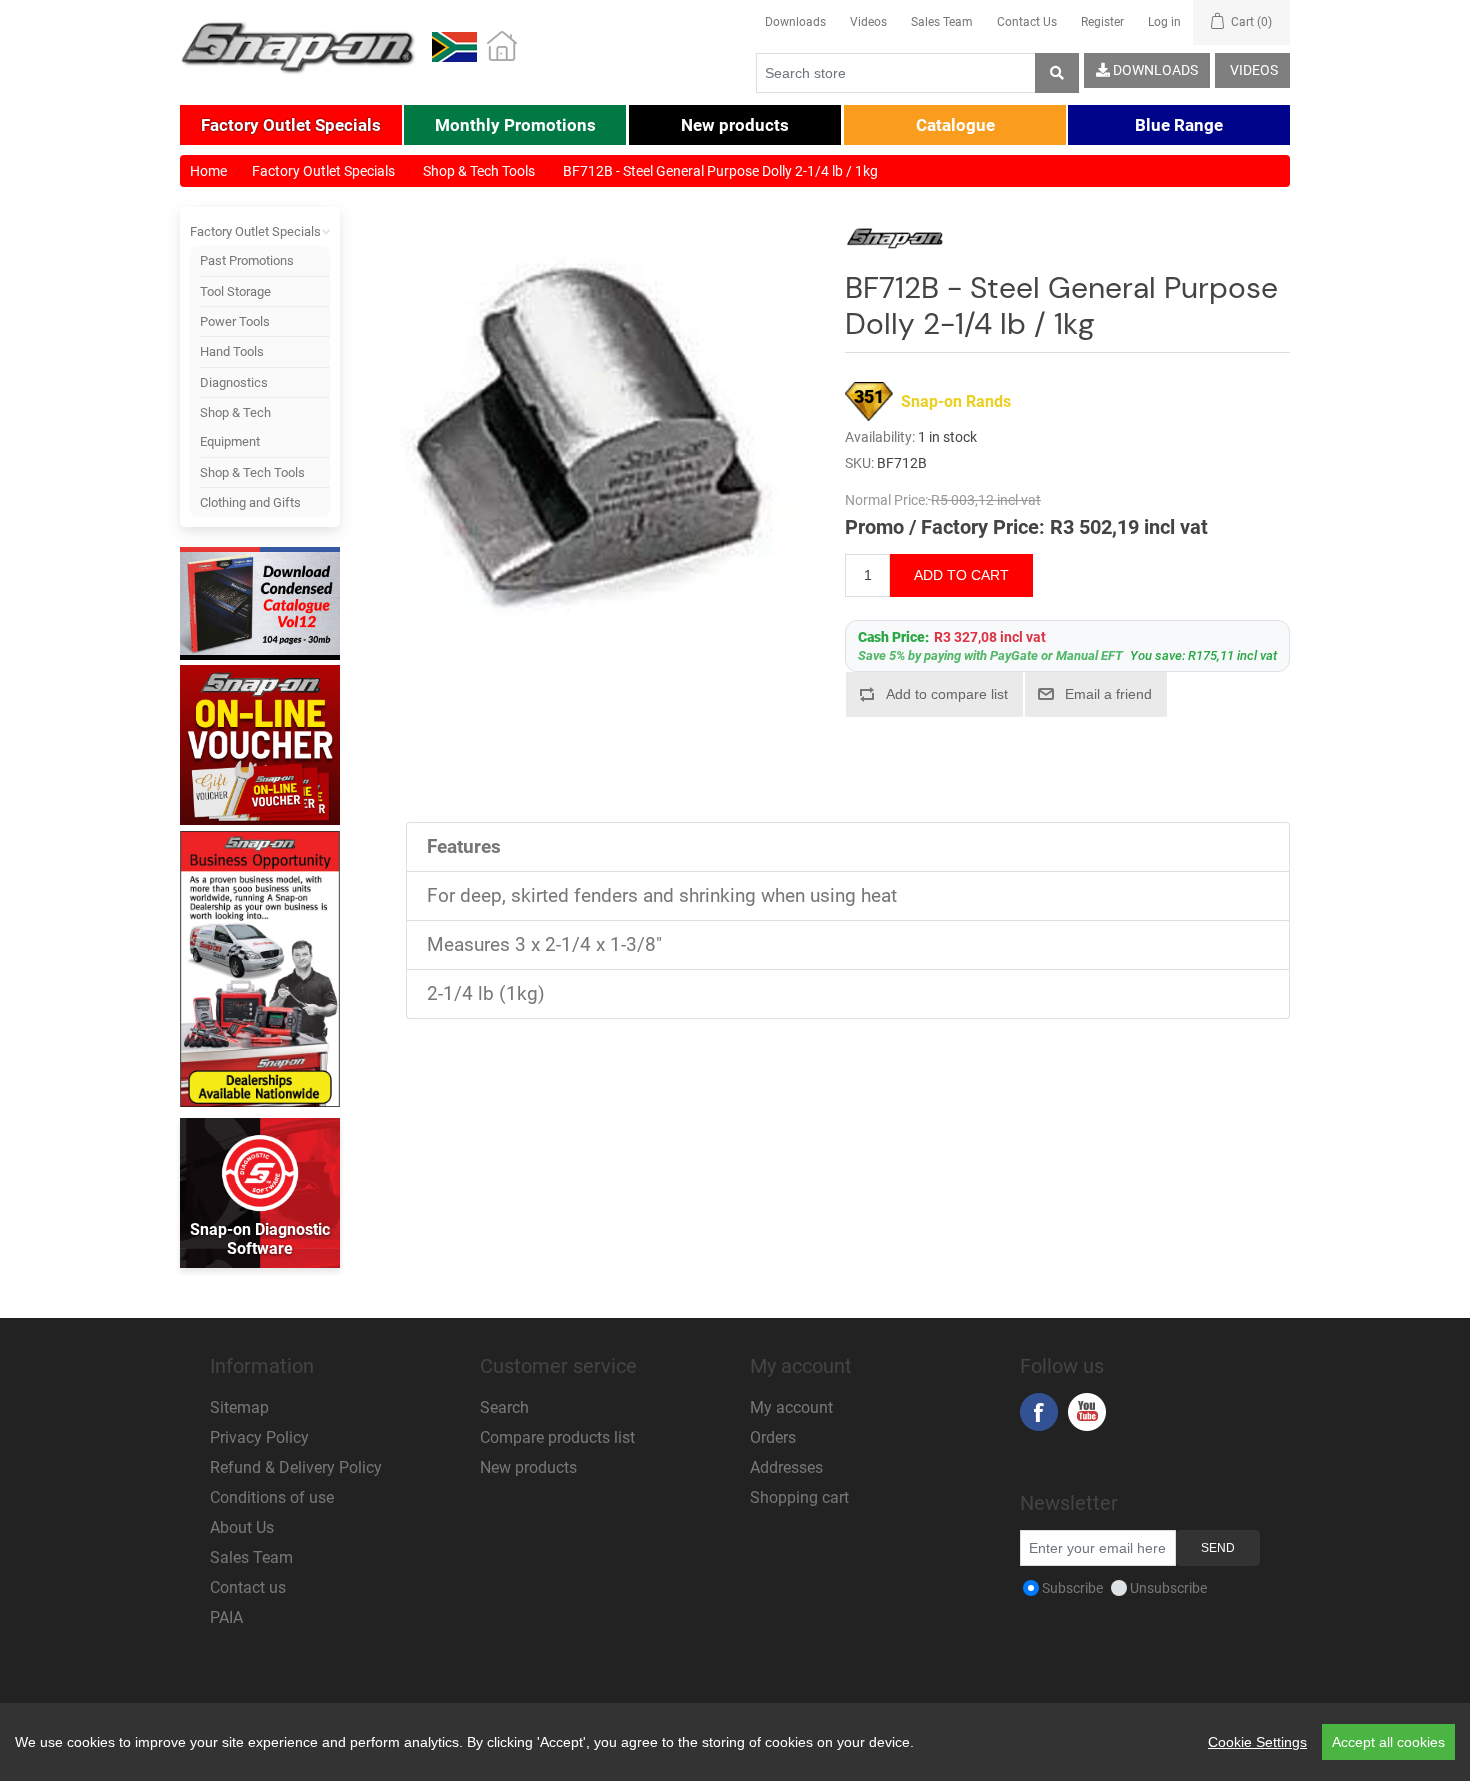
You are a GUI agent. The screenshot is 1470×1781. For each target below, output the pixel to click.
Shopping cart (799, 1497)
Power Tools (235, 321)
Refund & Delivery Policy (296, 1467)
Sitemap (239, 1407)
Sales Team (942, 22)
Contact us (248, 1587)
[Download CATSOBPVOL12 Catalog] (260, 605)
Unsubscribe (1168, 1588)
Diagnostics (234, 382)
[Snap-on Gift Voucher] (260, 745)
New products (528, 1467)
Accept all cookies (1388, 1742)
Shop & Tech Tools (252, 472)
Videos (868, 22)
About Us (242, 1527)
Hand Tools (232, 351)
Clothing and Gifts (250, 502)
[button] (291, 125)
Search (504, 1407)
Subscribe (1072, 1588)
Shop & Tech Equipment (235, 427)
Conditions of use (272, 1497)
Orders (773, 1437)
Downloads (795, 22)
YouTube (1087, 1412)
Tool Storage (235, 291)
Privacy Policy (259, 1437)
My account (791, 1407)
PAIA (226, 1617)
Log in (1164, 22)
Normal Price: (886, 500)
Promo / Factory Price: (945, 527)
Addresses (786, 1467)
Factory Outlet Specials (255, 231)
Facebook (1039, 1412)
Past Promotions (247, 260)
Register (1102, 22)
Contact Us (1027, 22)
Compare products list (557, 1437)
